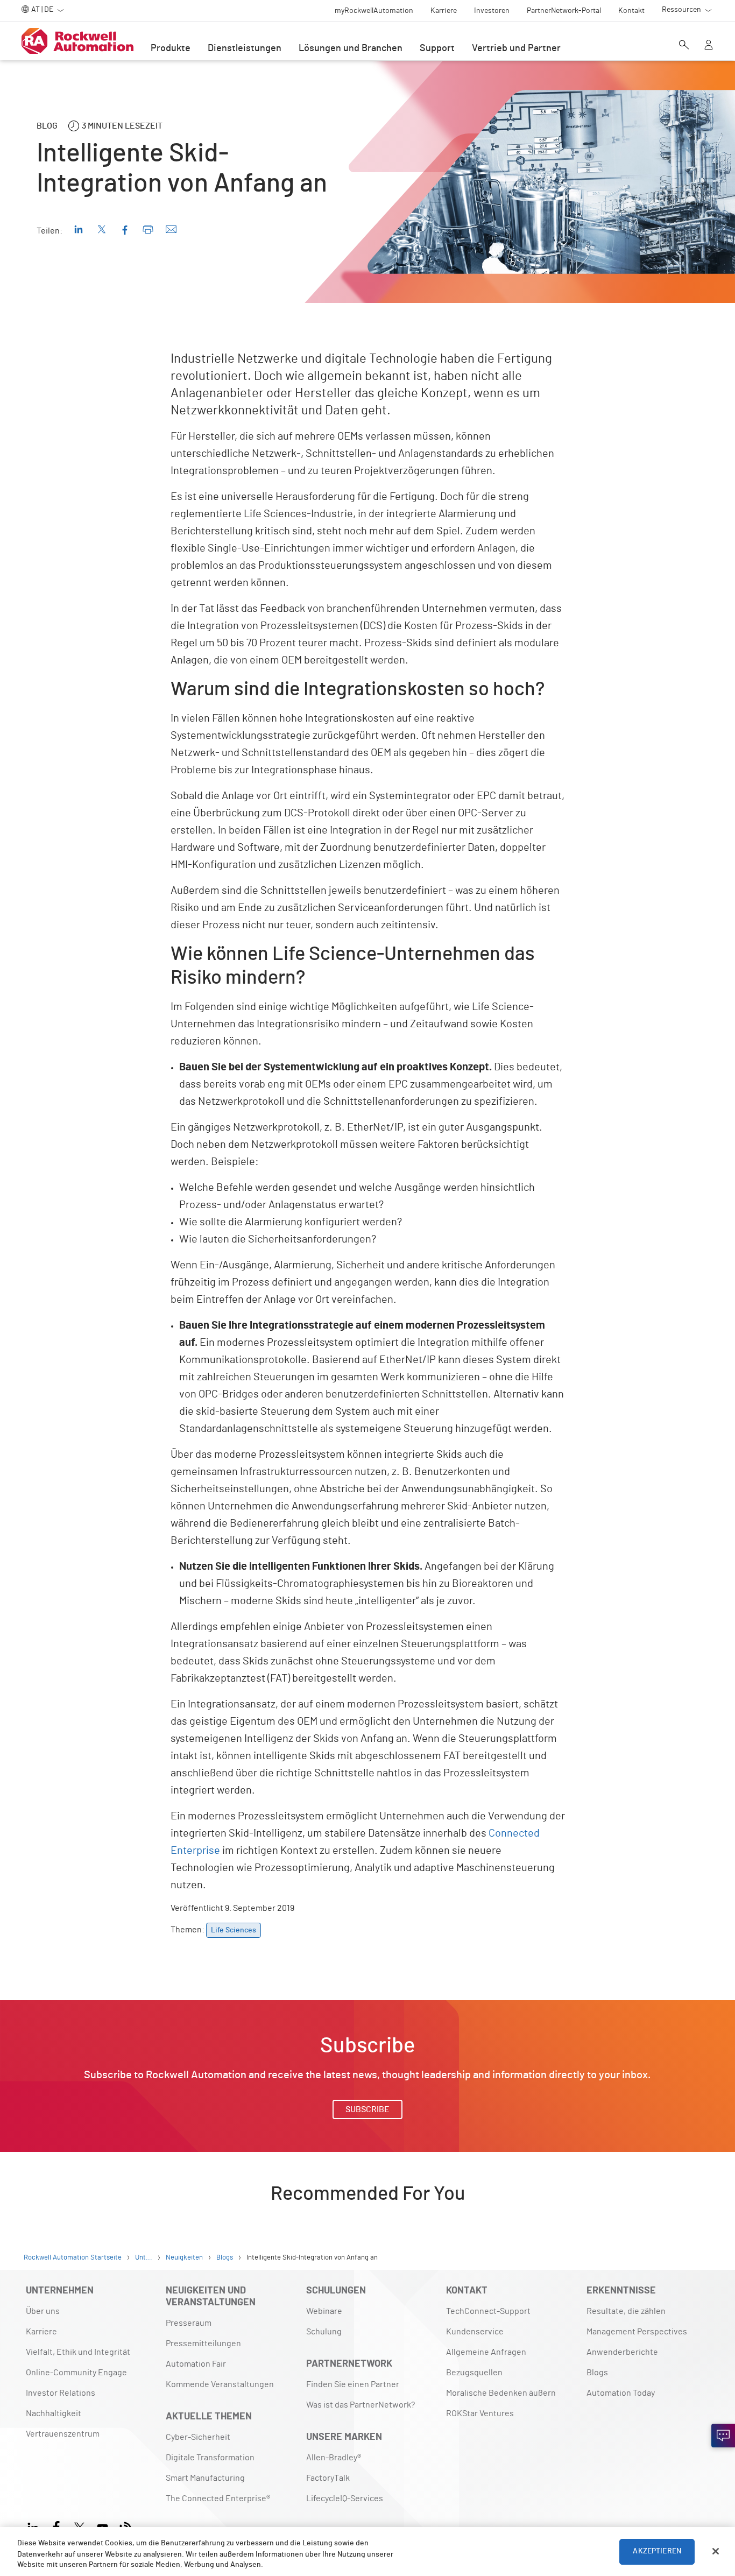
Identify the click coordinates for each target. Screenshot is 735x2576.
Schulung (324, 2332)
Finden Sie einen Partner (353, 2384)
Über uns (43, 2311)
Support (437, 48)
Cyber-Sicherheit (198, 2437)
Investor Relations (61, 2393)
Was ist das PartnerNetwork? (361, 2405)
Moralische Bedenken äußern (501, 2393)
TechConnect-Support (488, 2311)
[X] (79, 2526)
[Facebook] (56, 2526)
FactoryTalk (328, 2478)
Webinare (324, 2311)
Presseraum (189, 2323)
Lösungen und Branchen (351, 48)
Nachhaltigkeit (54, 2413)
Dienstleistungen (245, 48)
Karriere (41, 2332)
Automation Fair (196, 2364)
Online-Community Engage (76, 2373)
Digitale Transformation (210, 2458)
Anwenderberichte (622, 2352)
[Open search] (684, 46)
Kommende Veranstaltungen (220, 2384)
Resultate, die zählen (626, 2311)
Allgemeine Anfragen (486, 2352)
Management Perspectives (637, 2332)
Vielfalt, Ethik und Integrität (78, 2352)
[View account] (709, 46)
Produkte (171, 48)
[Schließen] (716, 2551)
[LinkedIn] (35, 2526)
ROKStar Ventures (480, 2413)
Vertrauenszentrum (63, 2434)
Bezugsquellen (474, 2373)
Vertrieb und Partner (516, 48)
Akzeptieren (657, 2551)
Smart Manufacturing (205, 2478)
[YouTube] (103, 2526)
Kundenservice (475, 2332)
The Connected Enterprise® (218, 2499)
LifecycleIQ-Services (345, 2499)
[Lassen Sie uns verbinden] (723, 2436)
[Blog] (126, 2526)
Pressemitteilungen (203, 2344)
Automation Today (621, 2393)
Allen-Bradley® (334, 2458)
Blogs (597, 2373)
